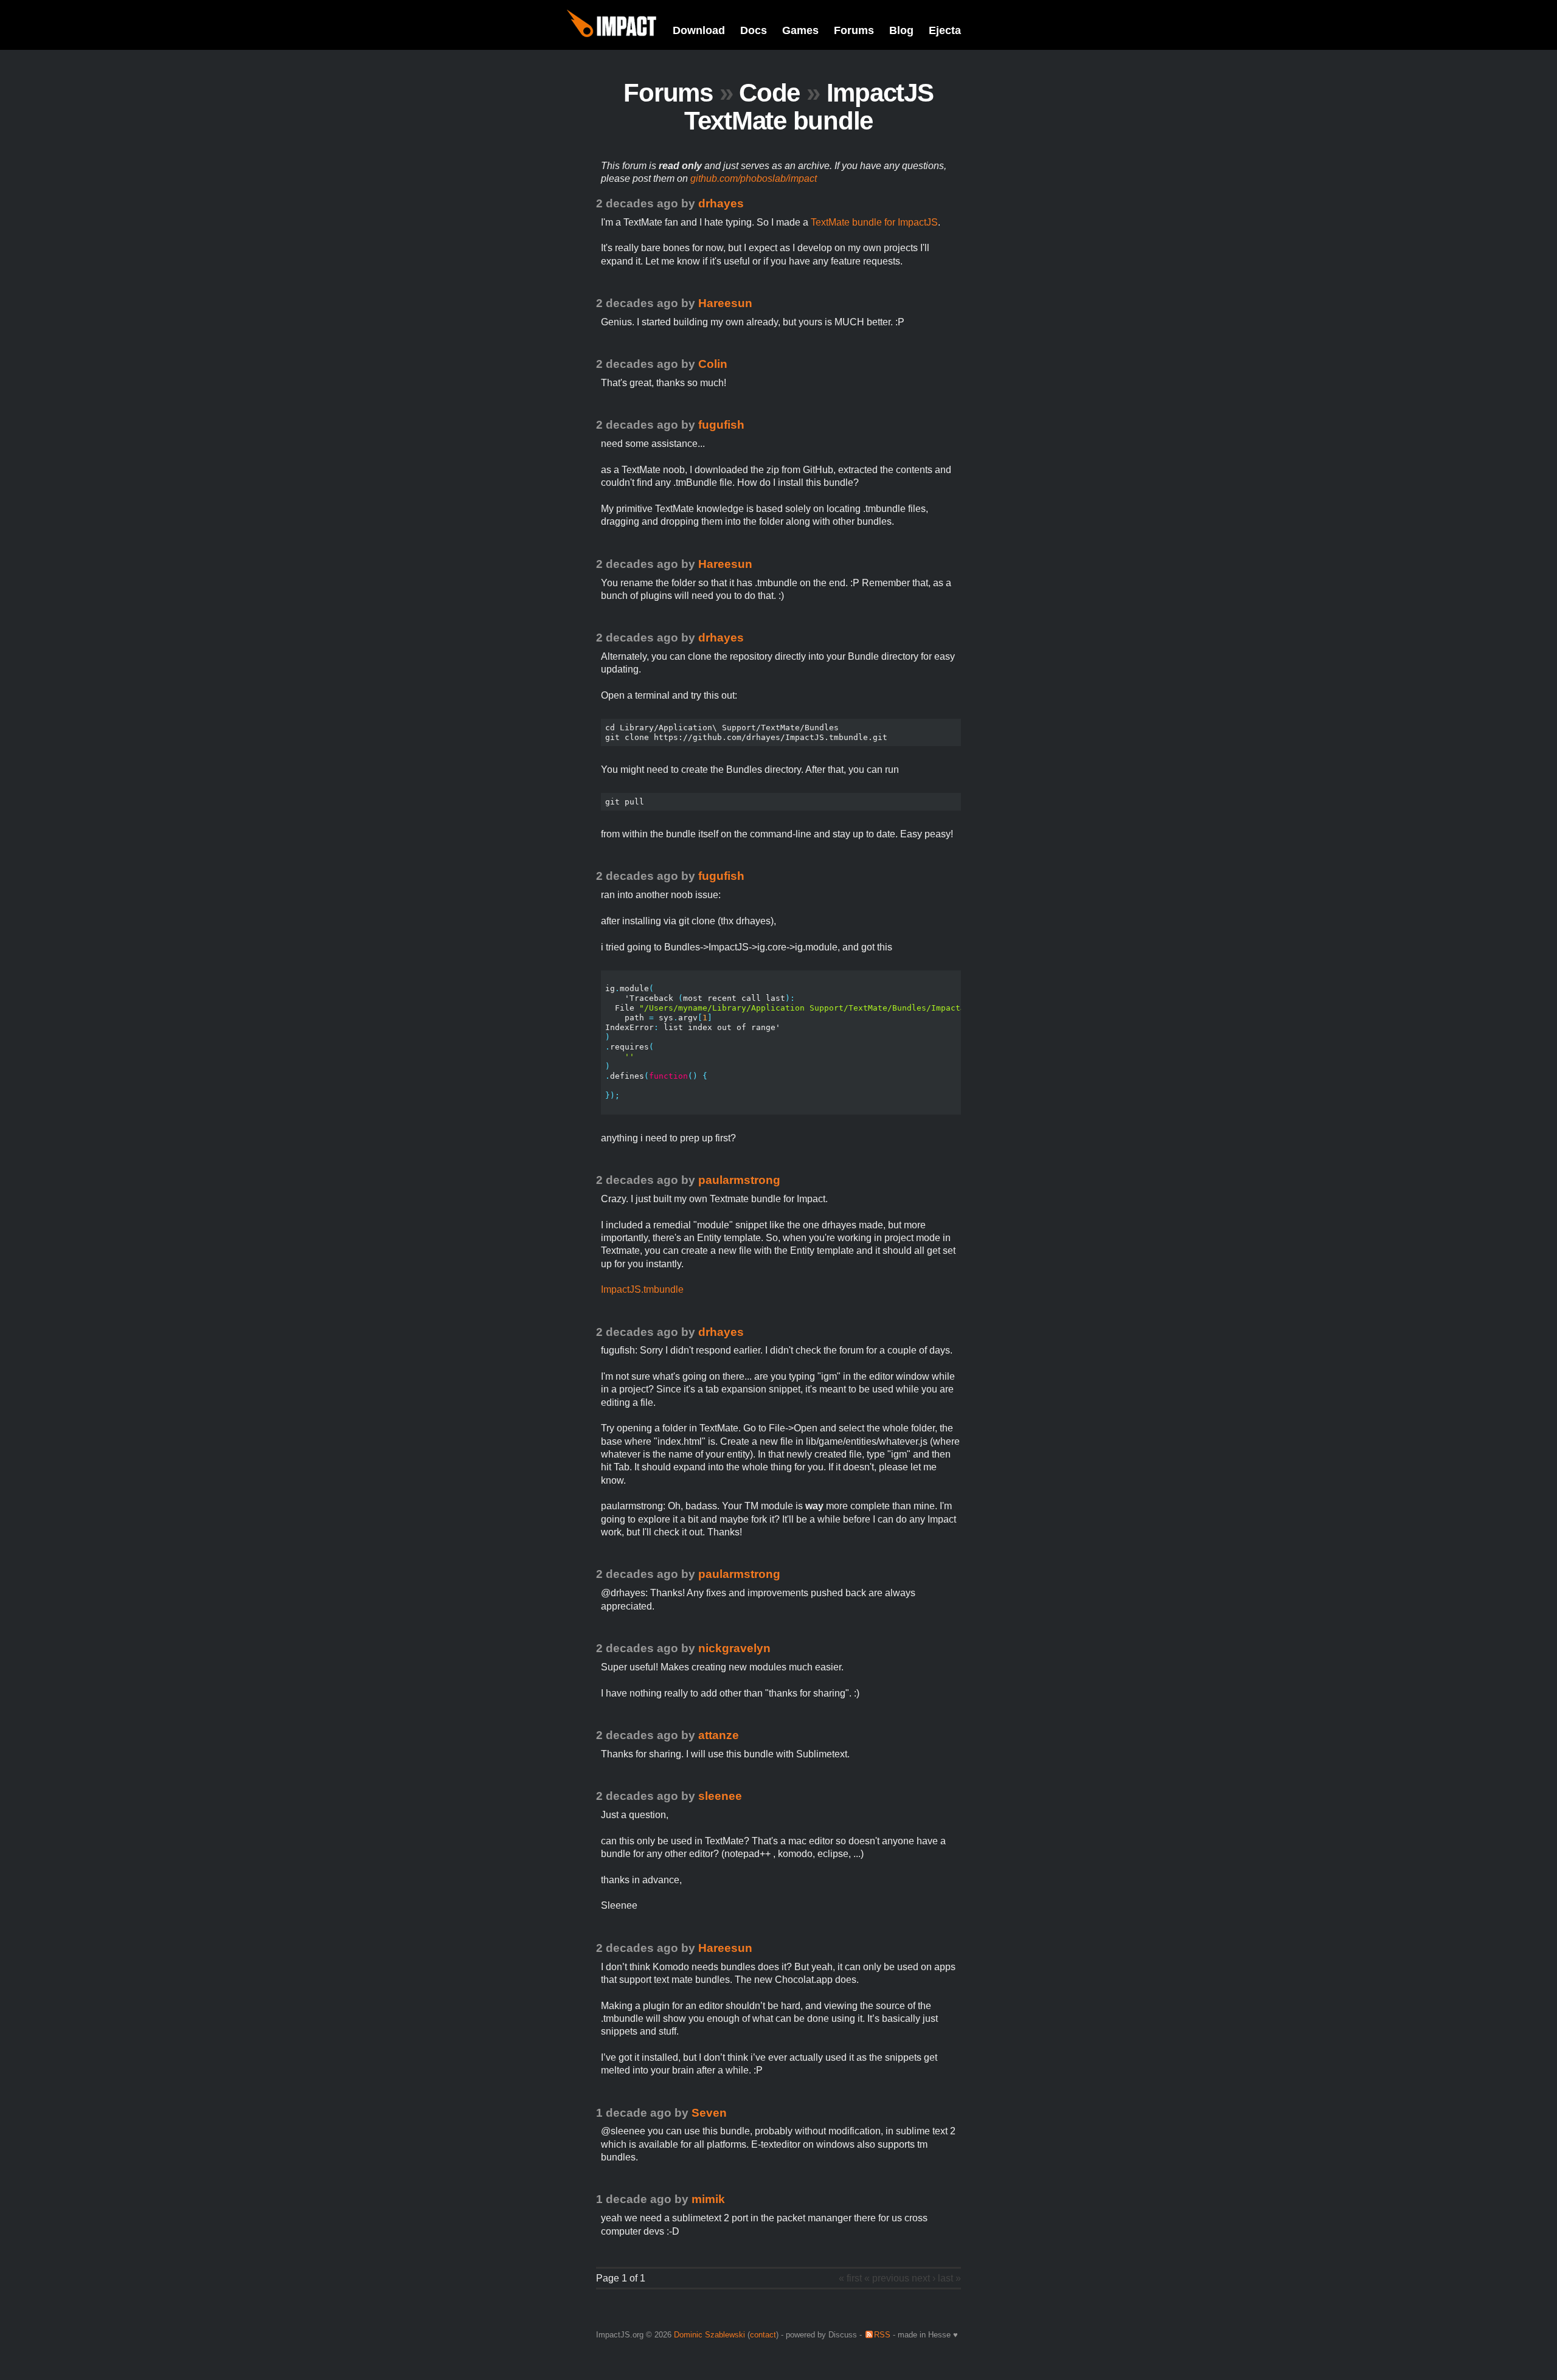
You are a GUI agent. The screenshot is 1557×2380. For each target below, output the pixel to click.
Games (800, 30)
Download (699, 30)
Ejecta (945, 30)
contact (763, 2335)
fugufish (721, 425)
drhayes (721, 203)
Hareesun (725, 303)
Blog (901, 30)
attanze (719, 1735)
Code (769, 93)
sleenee (720, 1796)
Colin (713, 364)
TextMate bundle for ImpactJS (874, 222)
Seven (709, 2113)
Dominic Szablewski (709, 2335)
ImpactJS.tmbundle (642, 1289)
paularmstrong (739, 1180)
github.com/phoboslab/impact (754, 178)
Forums (854, 30)
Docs (754, 30)
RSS (882, 2335)
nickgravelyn (734, 1648)
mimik (708, 2199)
